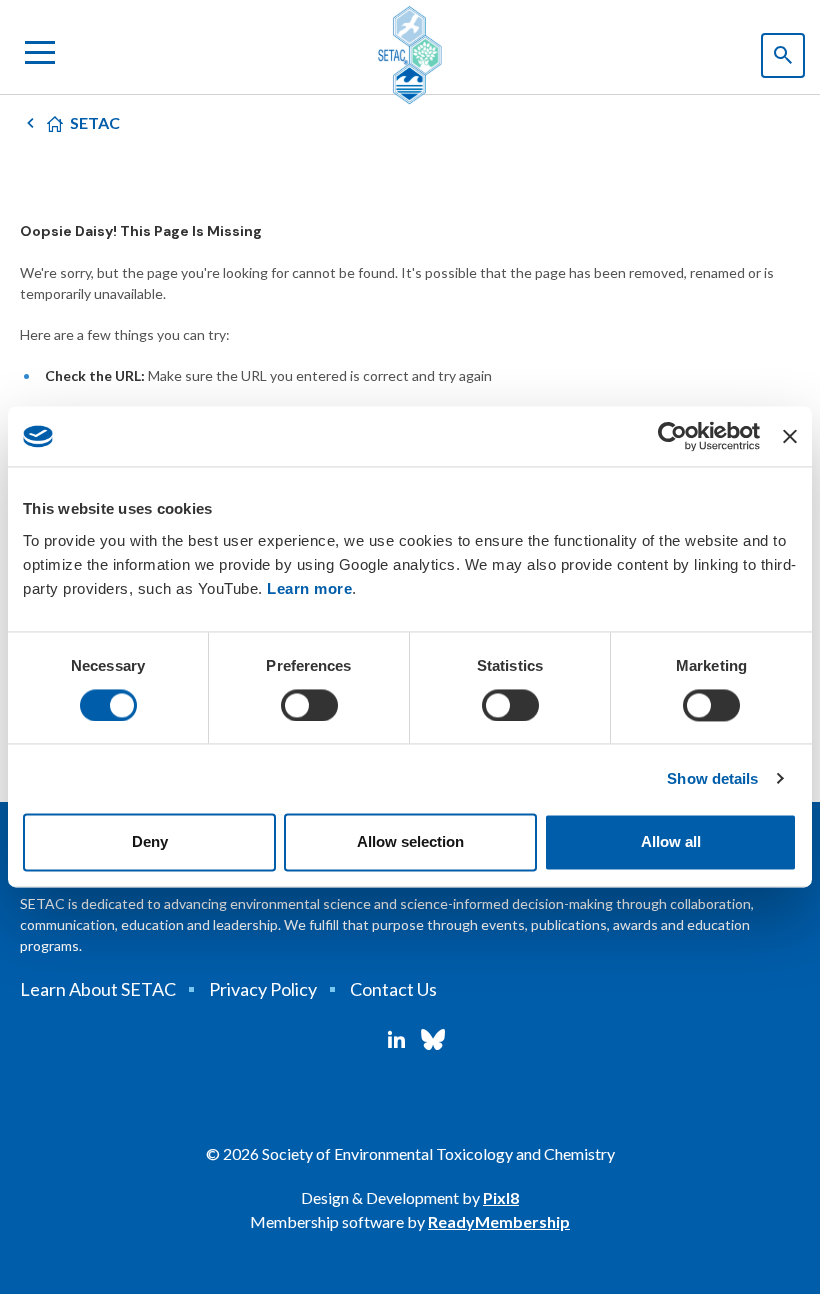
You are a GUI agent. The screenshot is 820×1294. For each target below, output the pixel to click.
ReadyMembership (499, 1221)
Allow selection (410, 842)
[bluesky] (433, 1040)
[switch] (309, 705)
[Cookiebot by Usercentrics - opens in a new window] (672, 436)
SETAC (95, 122)
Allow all (671, 842)
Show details (712, 778)
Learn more (309, 588)
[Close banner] (790, 436)
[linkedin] (396, 1040)
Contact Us (393, 989)
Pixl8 (501, 1197)
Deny (150, 842)
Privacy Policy (263, 989)
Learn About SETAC (98, 989)
